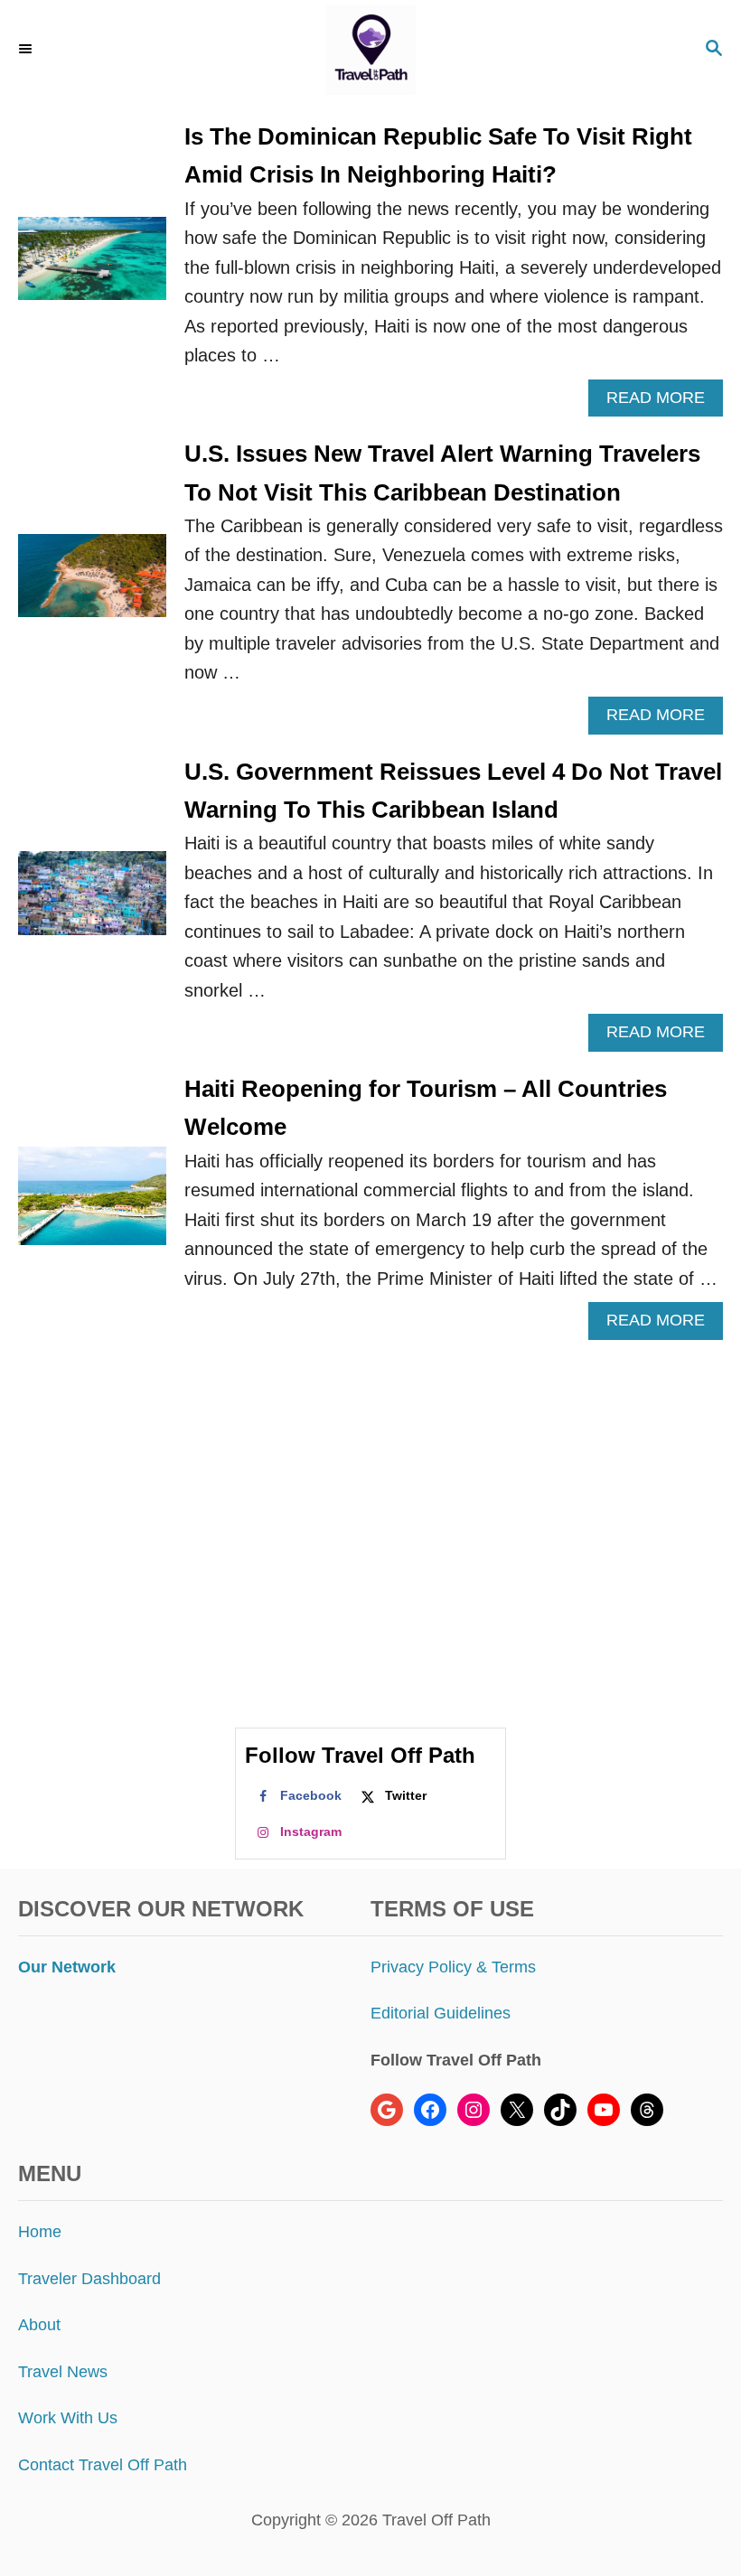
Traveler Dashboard (89, 2279)
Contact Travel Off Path (103, 2465)
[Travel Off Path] (371, 50)
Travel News (63, 2372)
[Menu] (27, 50)
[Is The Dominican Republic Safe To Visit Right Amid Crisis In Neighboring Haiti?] (92, 267)
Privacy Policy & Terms (453, 1967)
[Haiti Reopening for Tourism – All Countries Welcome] (92, 1205)
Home (40, 2232)
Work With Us (68, 2418)
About (39, 2325)
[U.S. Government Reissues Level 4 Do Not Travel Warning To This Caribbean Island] (92, 902)
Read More (662, 403)
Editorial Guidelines (441, 2013)
